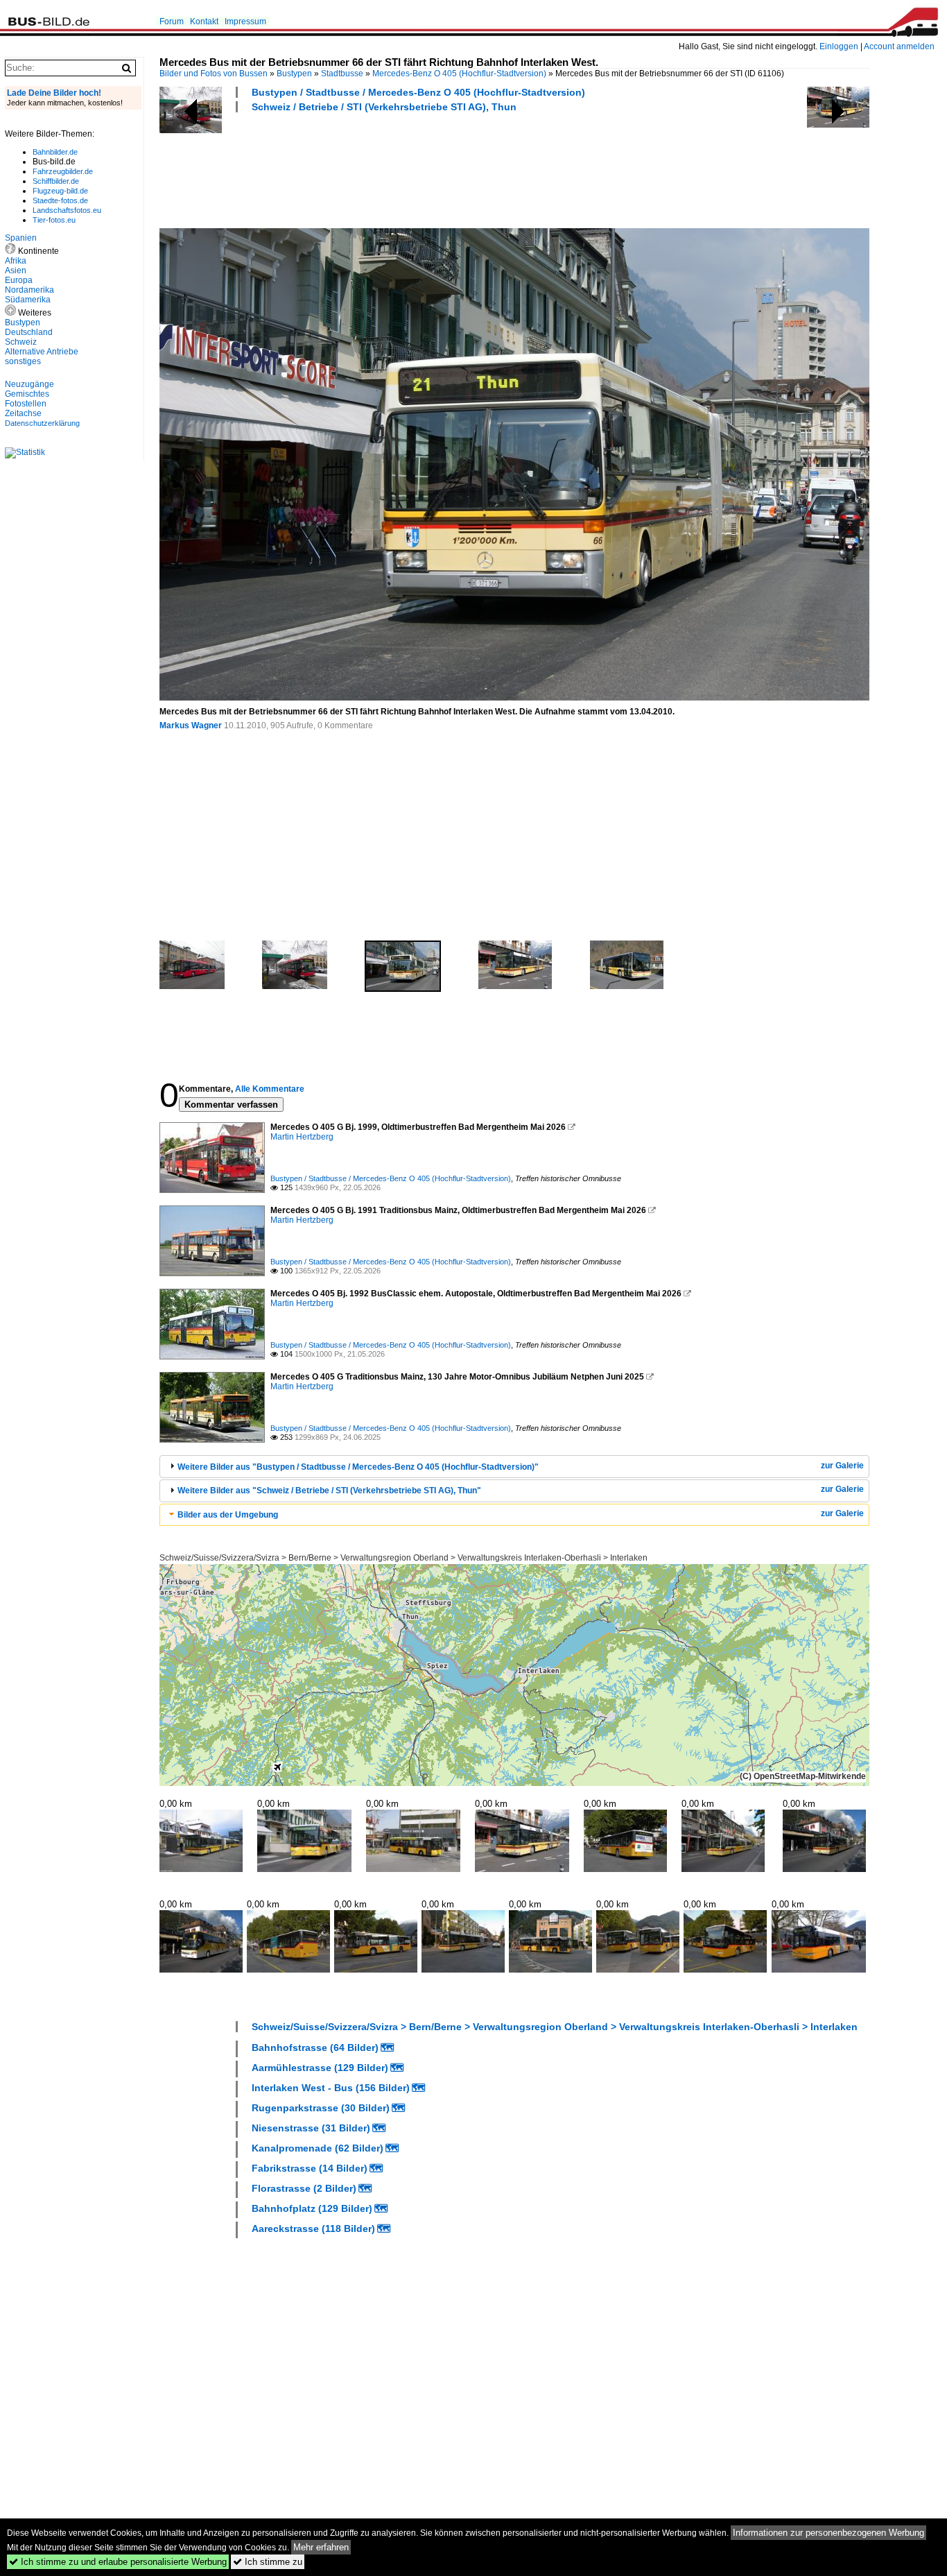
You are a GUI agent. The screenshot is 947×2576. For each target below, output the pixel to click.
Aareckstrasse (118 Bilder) (313, 2229)
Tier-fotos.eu (54, 220)
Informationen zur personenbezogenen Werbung (828, 2533)
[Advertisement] (412, 169)
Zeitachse (23, 413)
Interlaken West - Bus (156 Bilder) (331, 2088)
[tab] (514, 1467)
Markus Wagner (191, 725)
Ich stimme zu (268, 2562)
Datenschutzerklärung (42, 423)
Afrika (16, 261)
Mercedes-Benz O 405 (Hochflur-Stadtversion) (459, 74)
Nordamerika (29, 290)
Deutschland (29, 332)
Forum (172, 22)
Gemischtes (27, 394)
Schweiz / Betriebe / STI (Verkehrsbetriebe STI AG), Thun (384, 107)
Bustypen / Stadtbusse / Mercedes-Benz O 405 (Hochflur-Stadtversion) (418, 92)
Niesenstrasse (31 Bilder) (311, 2128)
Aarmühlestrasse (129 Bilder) (320, 2068)
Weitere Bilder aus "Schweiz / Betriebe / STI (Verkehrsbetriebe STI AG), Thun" (329, 1491)
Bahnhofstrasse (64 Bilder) (315, 2047)
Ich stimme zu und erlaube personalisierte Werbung (118, 2562)
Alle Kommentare (270, 1089)
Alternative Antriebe (42, 352)
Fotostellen (26, 404)
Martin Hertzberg (302, 1137)
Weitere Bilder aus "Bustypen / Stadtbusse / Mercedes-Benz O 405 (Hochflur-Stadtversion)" (358, 1467)
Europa (19, 280)
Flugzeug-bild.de (60, 191)
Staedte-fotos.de (60, 200)
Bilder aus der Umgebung (228, 1515)
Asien (16, 271)
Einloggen (839, 46)
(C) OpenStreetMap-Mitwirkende (803, 1776)
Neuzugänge (29, 384)
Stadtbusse (342, 74)
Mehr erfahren (321, 2547)
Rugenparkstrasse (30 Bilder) (321, 2108)
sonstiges (23, 361)
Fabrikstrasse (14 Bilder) (310, 2168)
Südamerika (28, 300)
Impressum (245, 22)
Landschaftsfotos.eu (67, 210)
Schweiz (21, 342)
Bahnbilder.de (55, 152)
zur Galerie (842, 1466)
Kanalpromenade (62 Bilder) (318, 2148)
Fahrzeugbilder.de (63, 171)
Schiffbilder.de (56, 181)
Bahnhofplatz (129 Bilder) (312, 2208)
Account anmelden (899, 46)
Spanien (21, 238)
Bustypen (294, 74)
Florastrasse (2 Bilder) (304, 2188)
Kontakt (204, 22)
